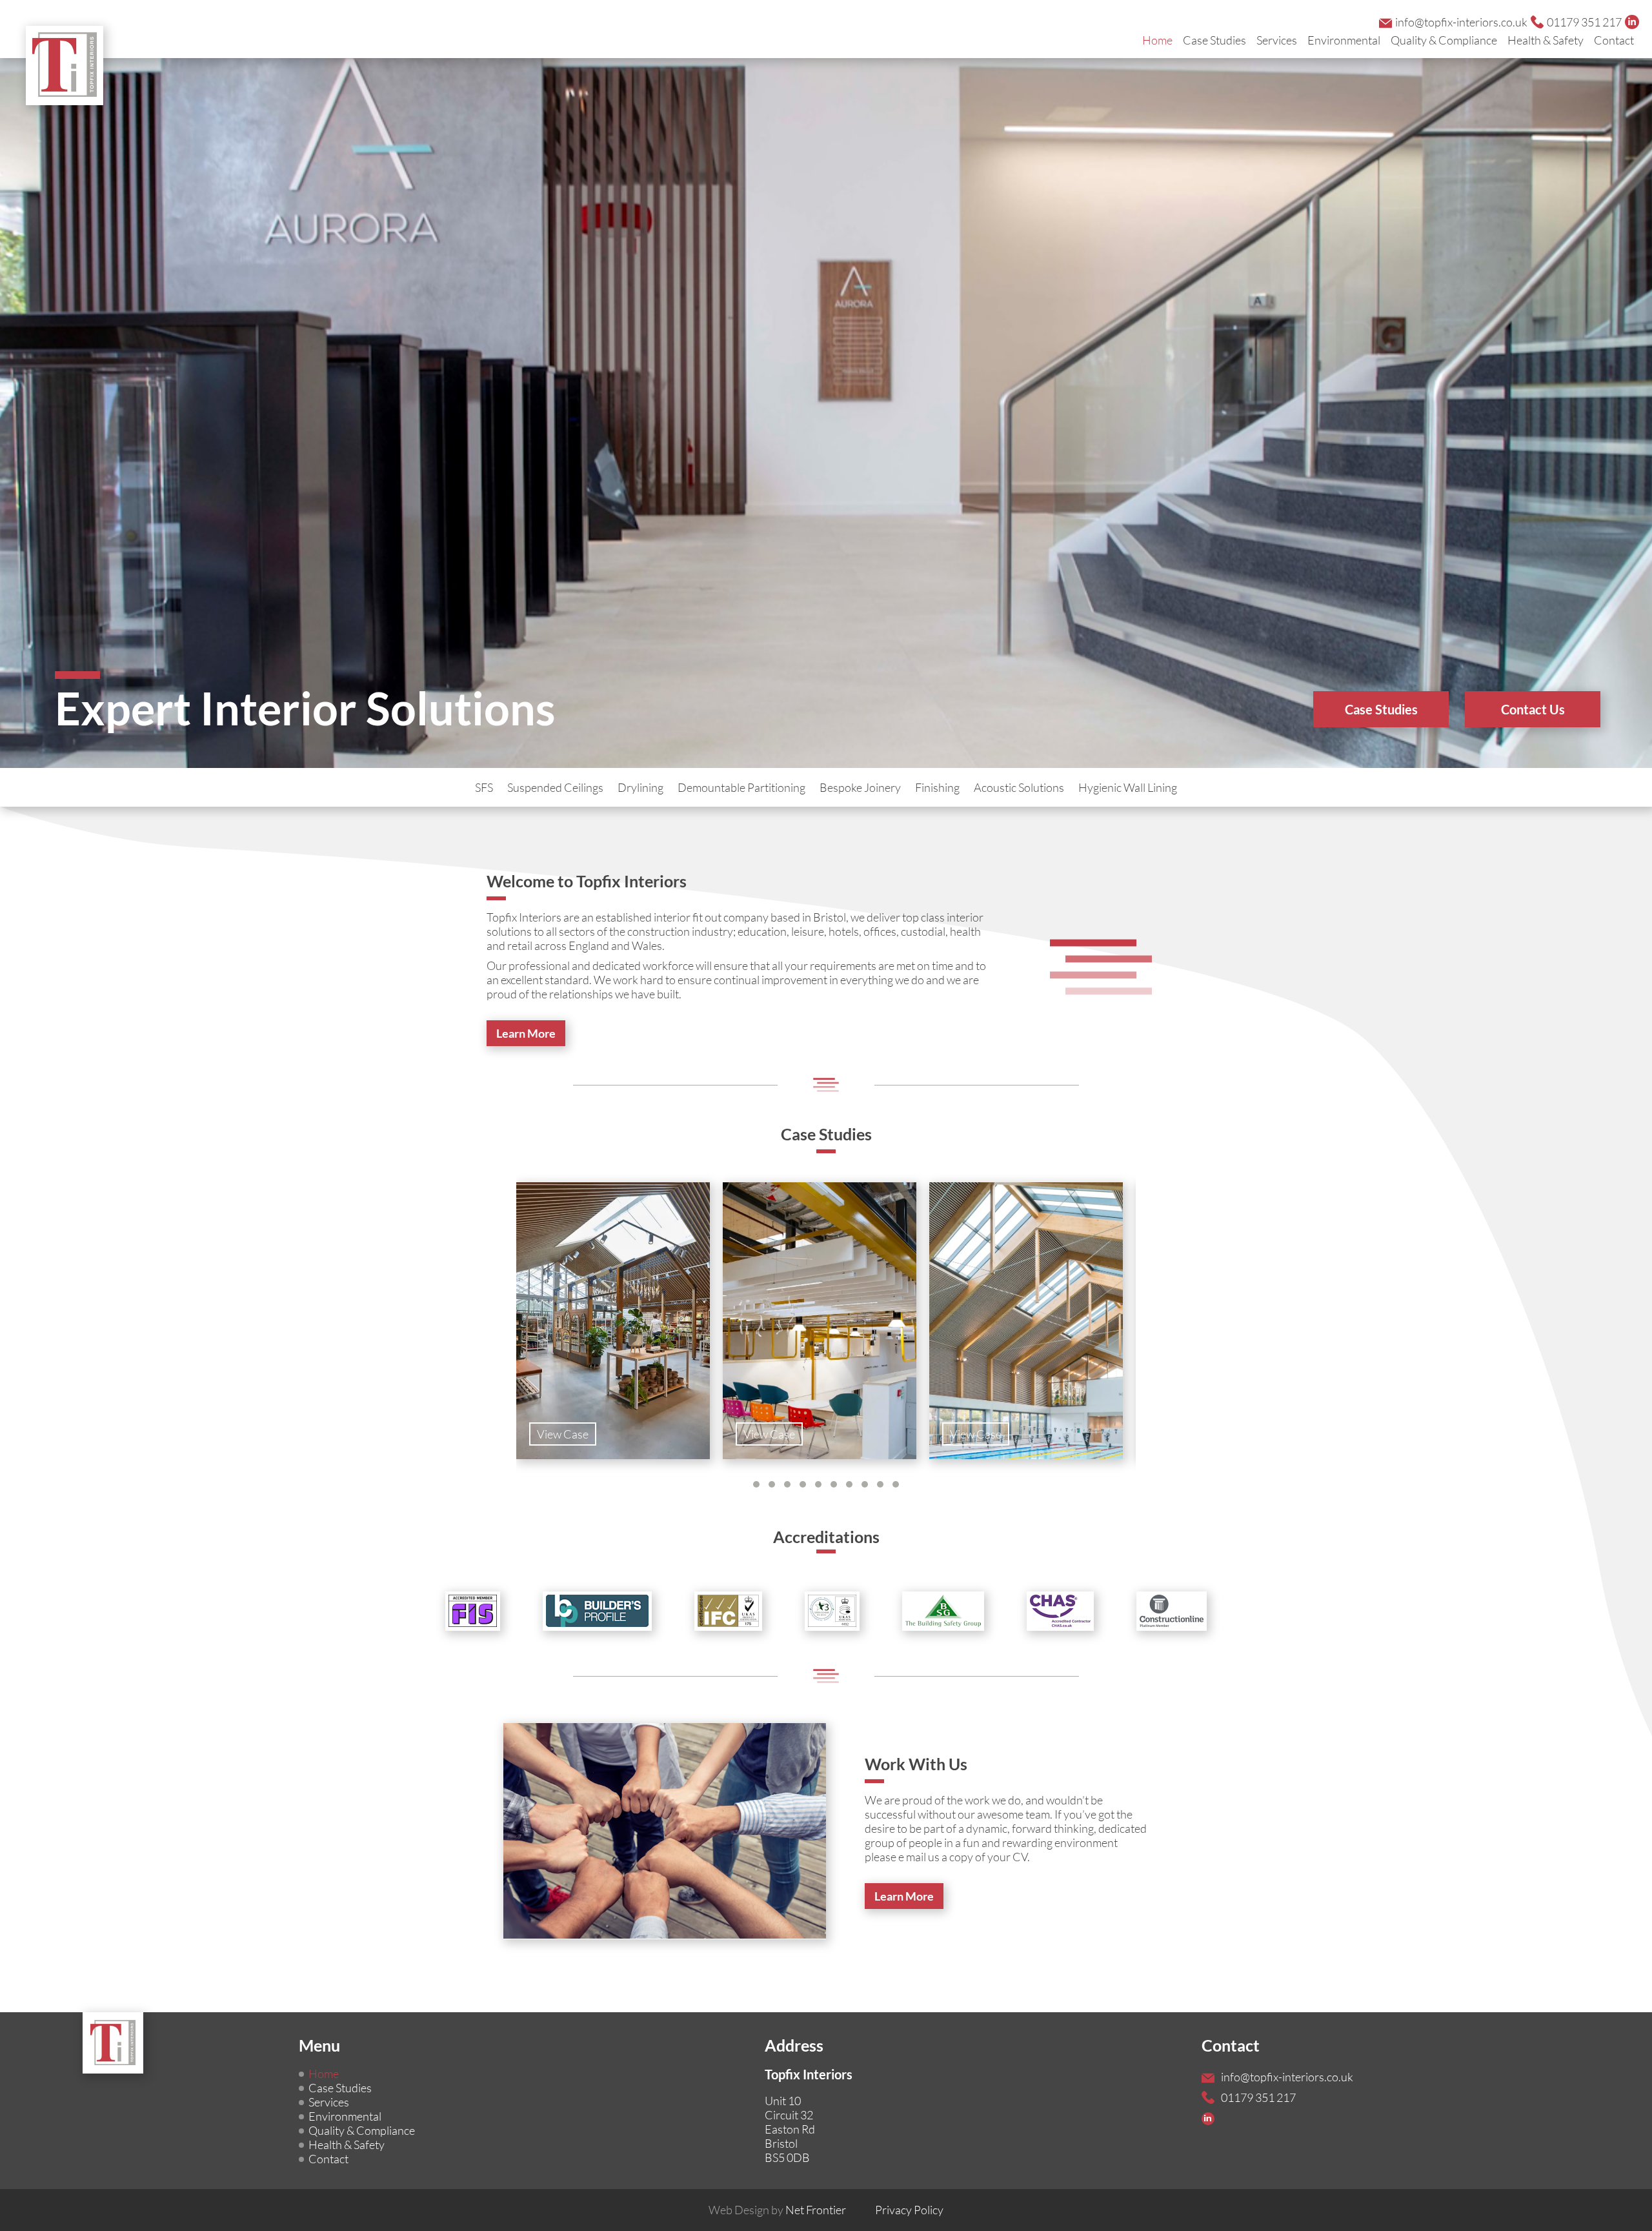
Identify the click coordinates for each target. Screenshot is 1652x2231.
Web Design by (777, 2210)
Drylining (640, 787)
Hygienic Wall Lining (1128, 787)
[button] (756, 1484)
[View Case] (613, 1455)
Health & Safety (1546, 40)
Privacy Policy (909, 2210)
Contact (1614, 40)
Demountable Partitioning (741, 787)
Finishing (937, 787)
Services (1277, 40)
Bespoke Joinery (860, 787)
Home (1157, 40)
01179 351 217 (1584, 22)
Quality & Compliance (1444, 40)
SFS (484, 787)
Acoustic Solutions (1019, 787)
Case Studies (1214, 40)
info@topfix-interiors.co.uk (1461, 22)
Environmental (1344, 40)
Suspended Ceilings (555, 787)
